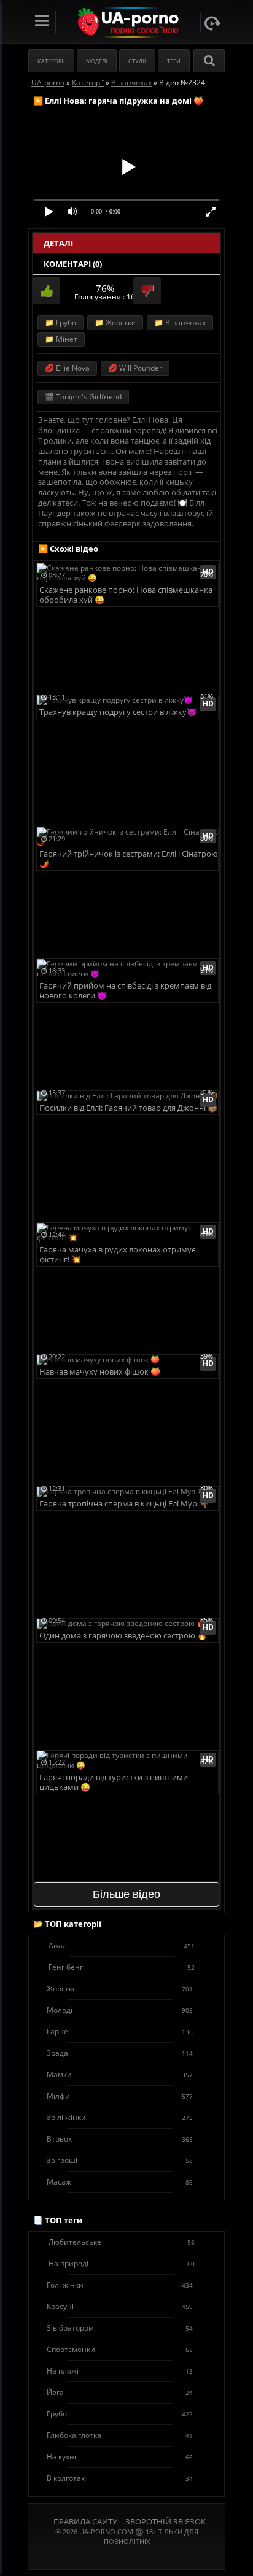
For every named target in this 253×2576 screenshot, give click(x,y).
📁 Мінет (61, 339)
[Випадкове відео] (212, 23)
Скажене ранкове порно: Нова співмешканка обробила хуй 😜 (126, 595)
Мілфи (120, 2096)
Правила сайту (85, 2521)
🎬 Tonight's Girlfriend (83, 397)
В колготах (120, 2478)
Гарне (120, 2031)
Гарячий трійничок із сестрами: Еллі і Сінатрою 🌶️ (129, 859)
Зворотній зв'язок (165, 2521)
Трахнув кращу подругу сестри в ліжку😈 (118, 712)
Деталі (58, 243)
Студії (137, 61)
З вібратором (120, 2328)
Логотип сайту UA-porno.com (127, 22)
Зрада (120, 2053)
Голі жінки (120, 2285)
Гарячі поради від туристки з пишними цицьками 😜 (114, 1782)
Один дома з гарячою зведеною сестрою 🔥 (123, 1636)
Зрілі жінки (120, 2117)
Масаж (120, 2182)
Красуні (120, 2306)
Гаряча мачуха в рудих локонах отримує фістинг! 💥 (117, 1255)
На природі (122, 2263)
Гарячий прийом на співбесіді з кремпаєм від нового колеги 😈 (125, 991)
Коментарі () (73, 264)
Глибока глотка (120, 2435)
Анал (122, 1945)
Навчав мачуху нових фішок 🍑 (100, 1372)
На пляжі (120, 2371)
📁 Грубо (60, 322)
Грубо (120, 2414)
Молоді (120, 2010)
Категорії (51, 61)
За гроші (120, 2160)
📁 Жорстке (115, 322)
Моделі (97, 61)
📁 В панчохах (180, 322)
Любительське (122, 2242)
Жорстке (120, 1988)
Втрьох (120, 2139)
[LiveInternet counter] (126, 2557)
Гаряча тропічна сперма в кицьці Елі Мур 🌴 (124, 1504)
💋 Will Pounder (135, 368)
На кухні (120, 2457)
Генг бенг (122, 1967)
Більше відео (126, 1894)
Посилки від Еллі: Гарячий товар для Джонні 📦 (128, 1108)
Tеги (174, 61)
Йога (120, 2392)
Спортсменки (120, 2349)
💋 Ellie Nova (67, 368)
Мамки (120, 2074)
